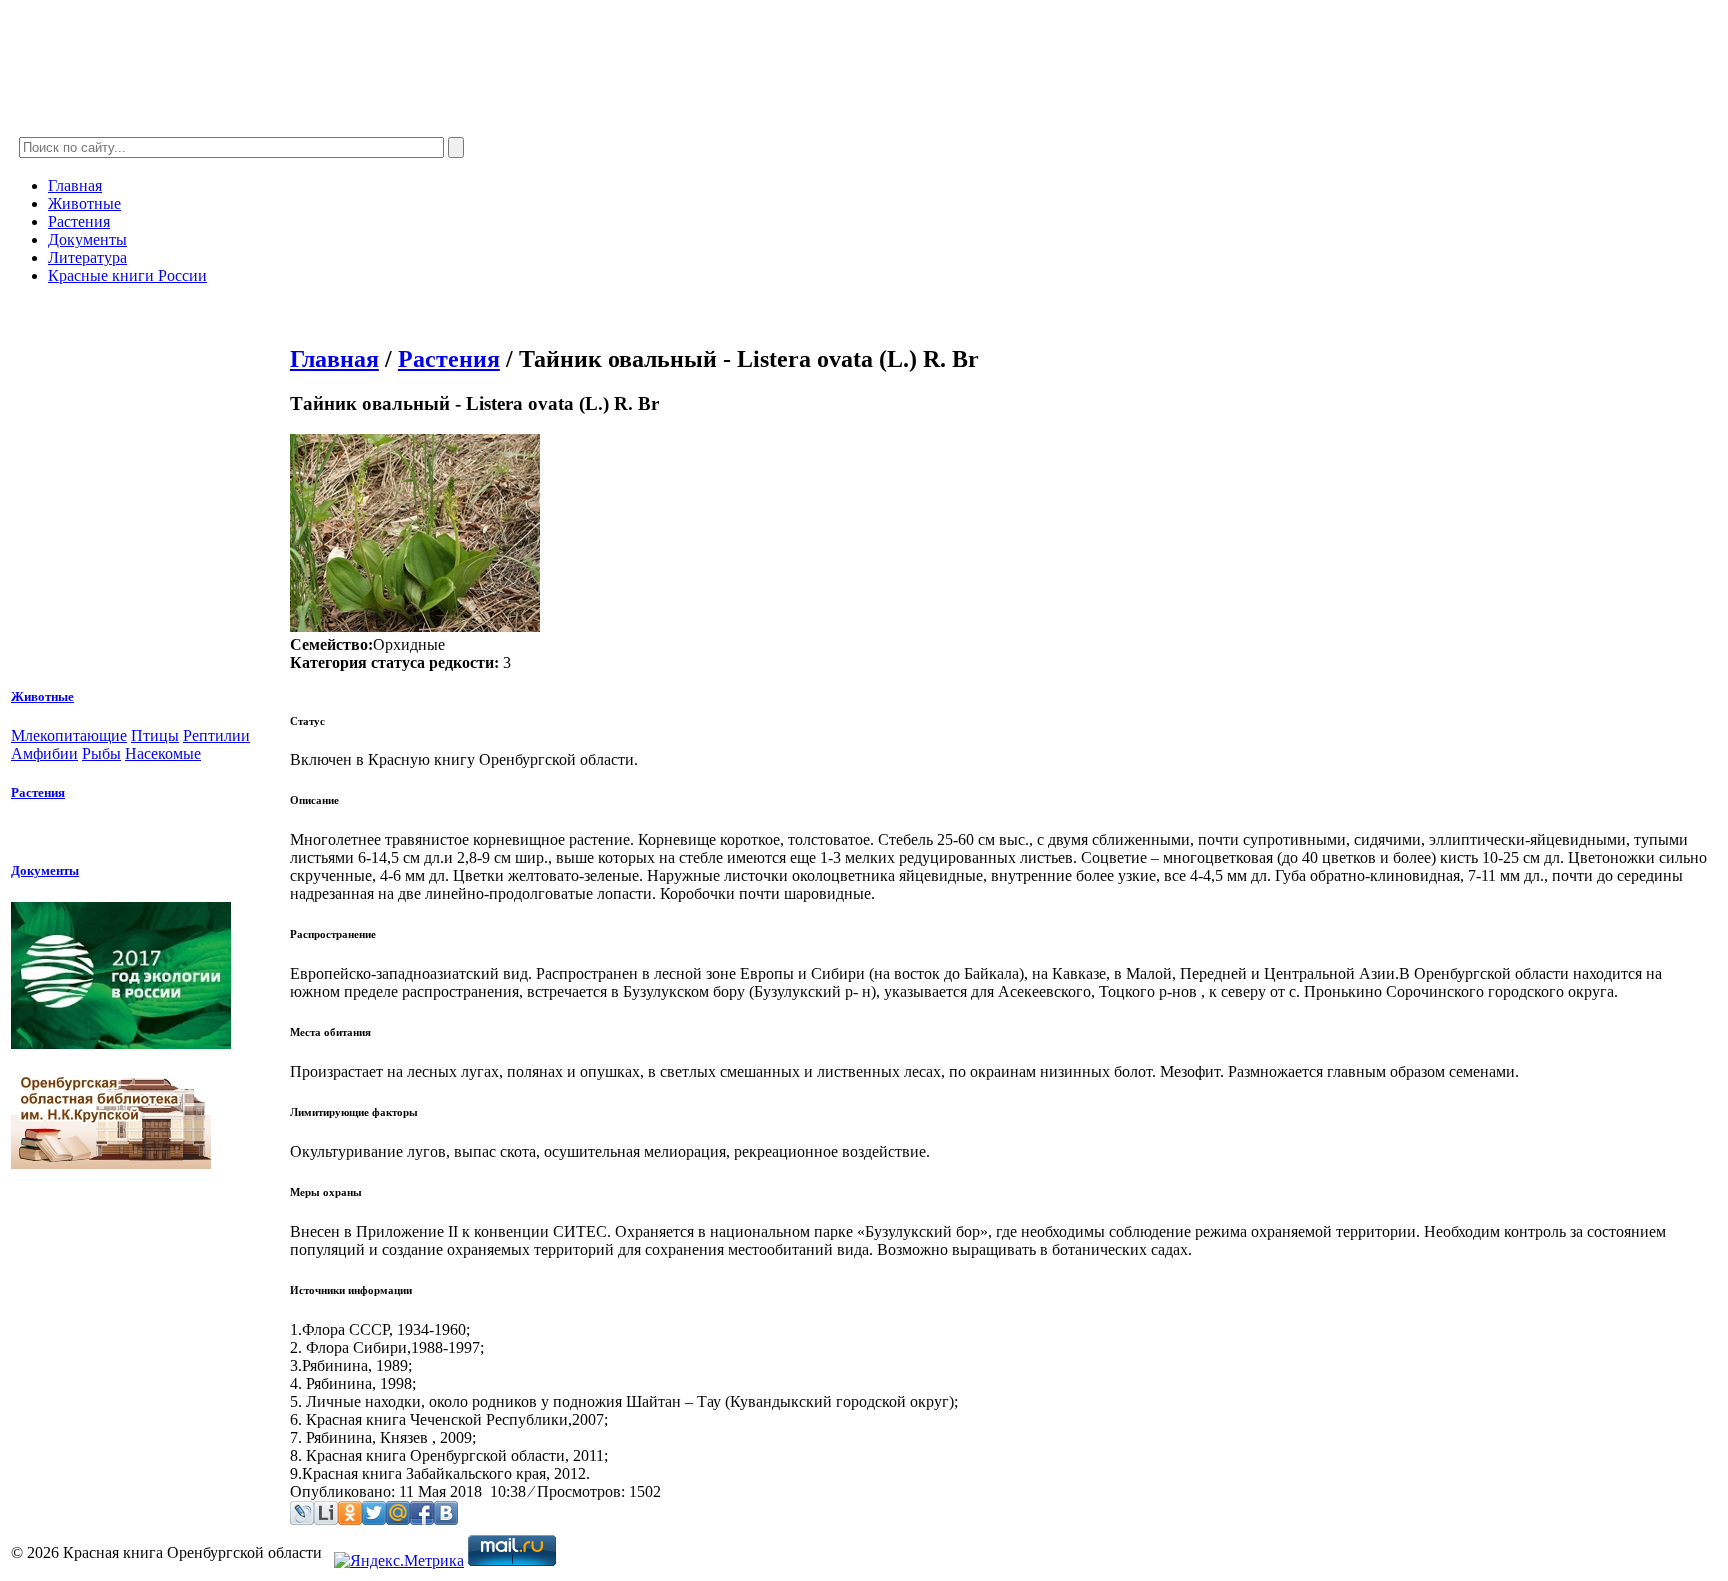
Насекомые (163, 753)
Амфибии (44, 753)
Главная (75, 185)
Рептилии (216, 735)
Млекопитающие (69, 735)
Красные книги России (127, 275)
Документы (87, 239)
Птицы (155, 735)
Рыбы (101, 753)
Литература (87, 257)
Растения (79, 221)
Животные (84, 203)
